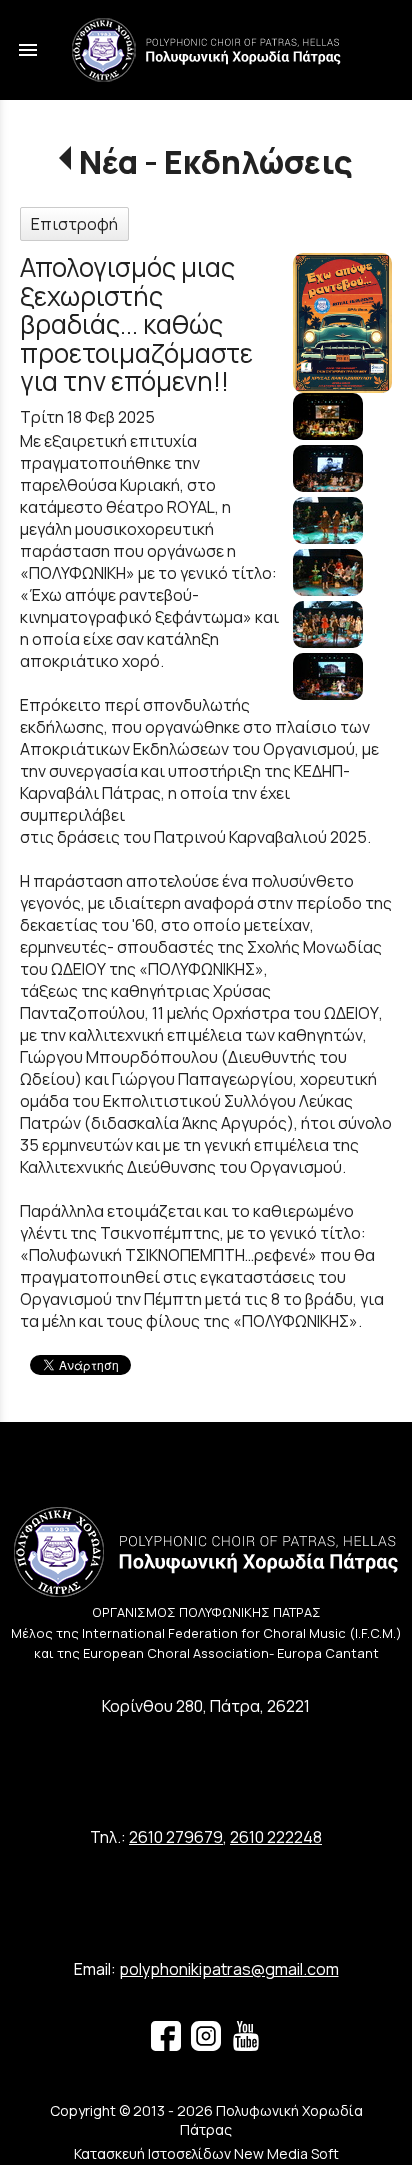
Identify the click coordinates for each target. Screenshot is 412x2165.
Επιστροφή (74, 224)
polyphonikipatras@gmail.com (229, 1969)
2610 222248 (276, 1837)
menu (28, 50)
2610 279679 (176, 1837)
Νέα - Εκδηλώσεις (215, 162)
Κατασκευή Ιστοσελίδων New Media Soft (206, 2153)
